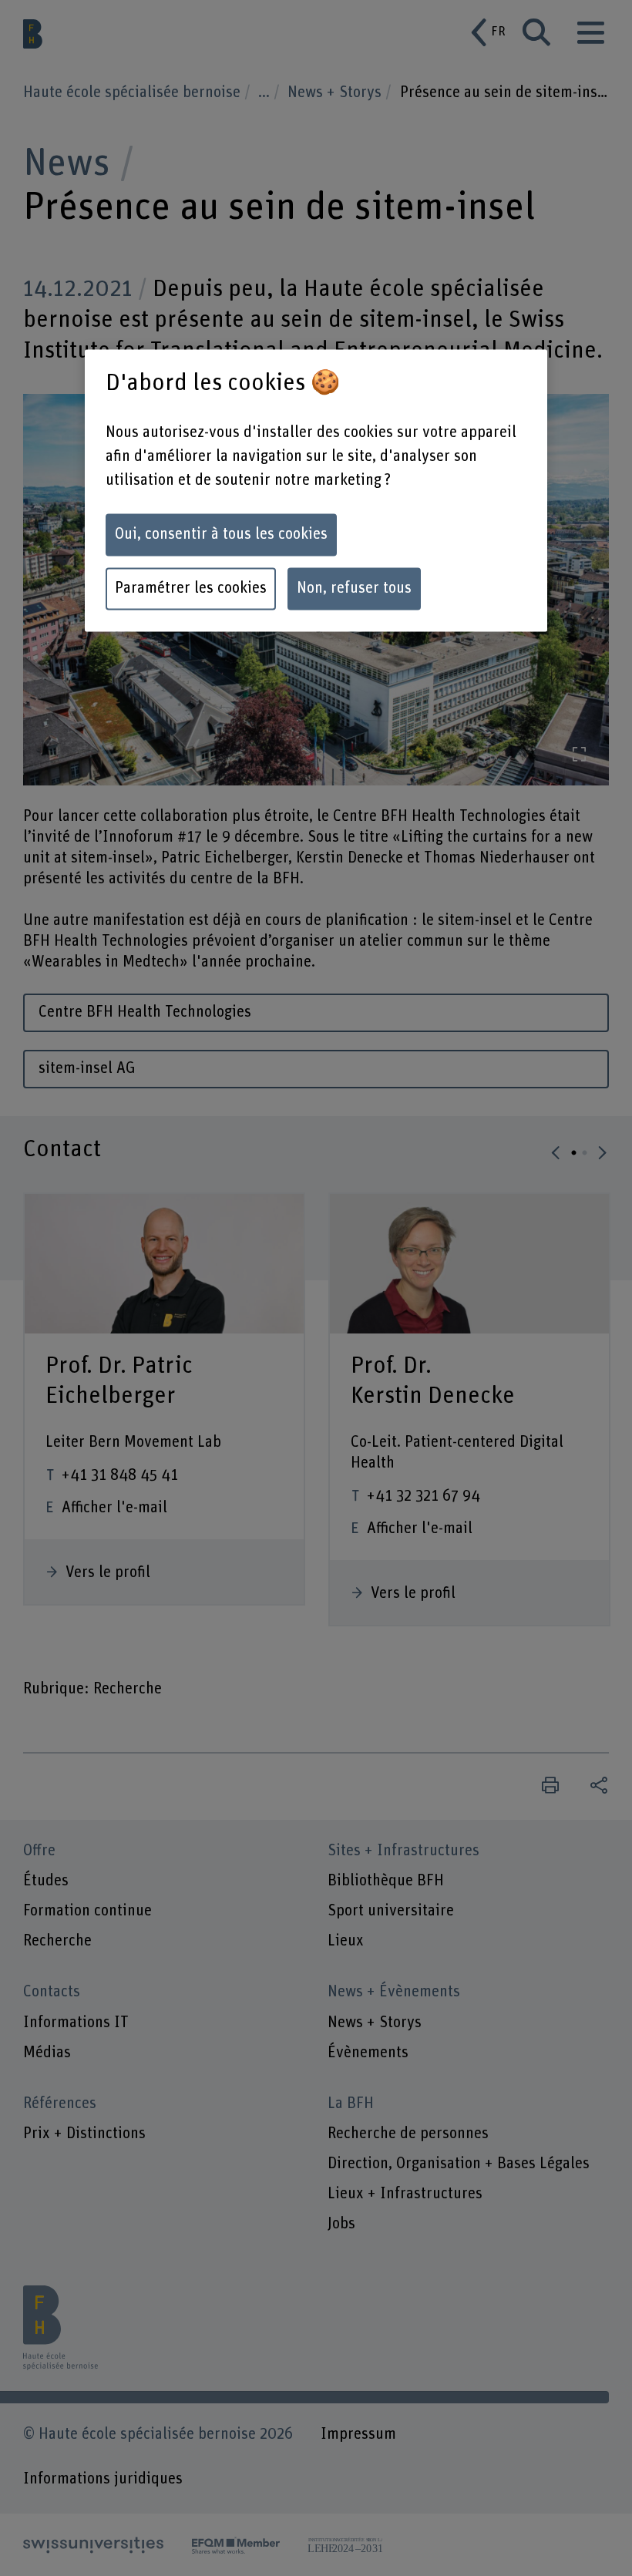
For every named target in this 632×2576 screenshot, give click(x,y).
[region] (316, 491)
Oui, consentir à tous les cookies (221, 534)
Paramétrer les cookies (191, 588)
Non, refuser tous (354, 588)
